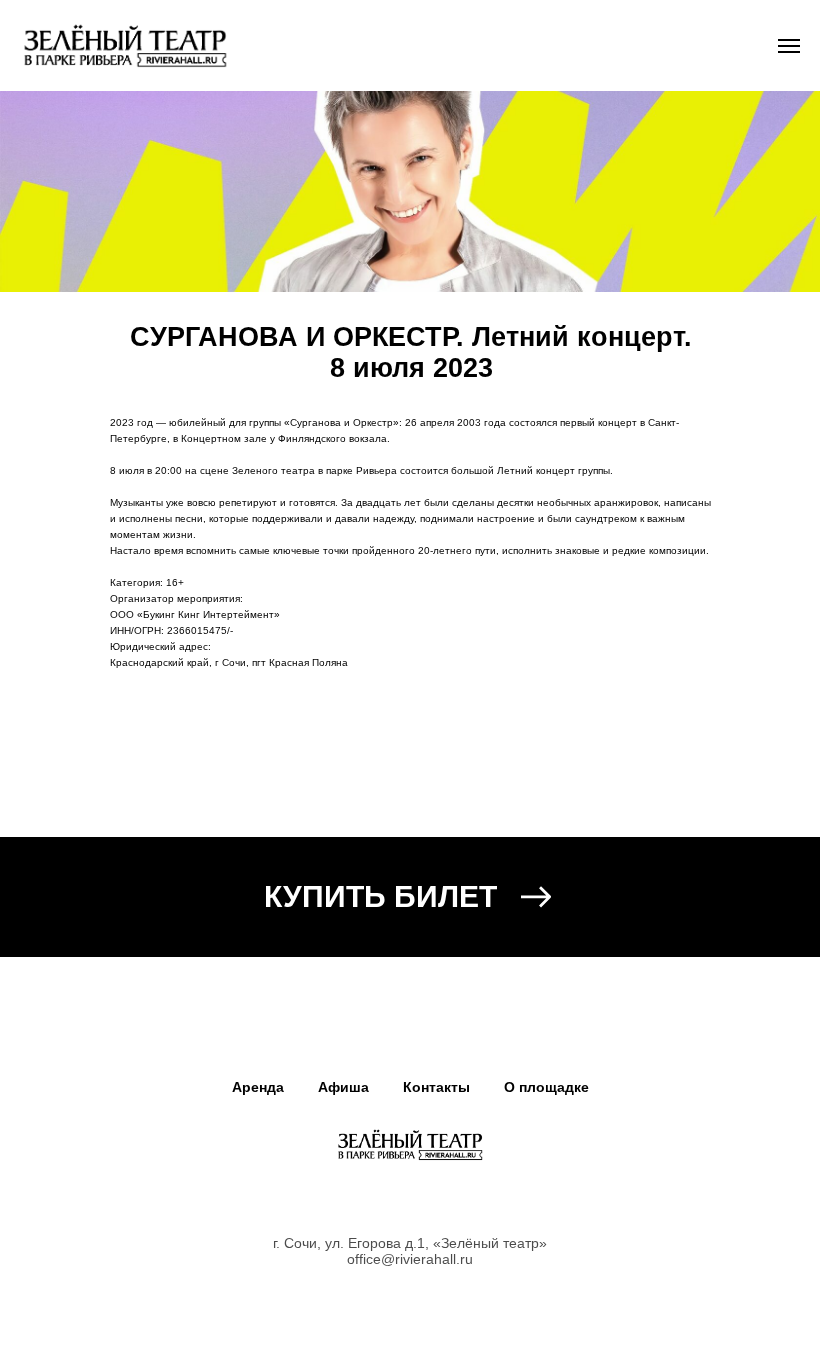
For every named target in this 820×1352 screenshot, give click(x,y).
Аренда (258, 1087)
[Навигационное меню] (789, 46)
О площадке (546, 1087)
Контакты (436, 1087)
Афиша (343, 1087)
